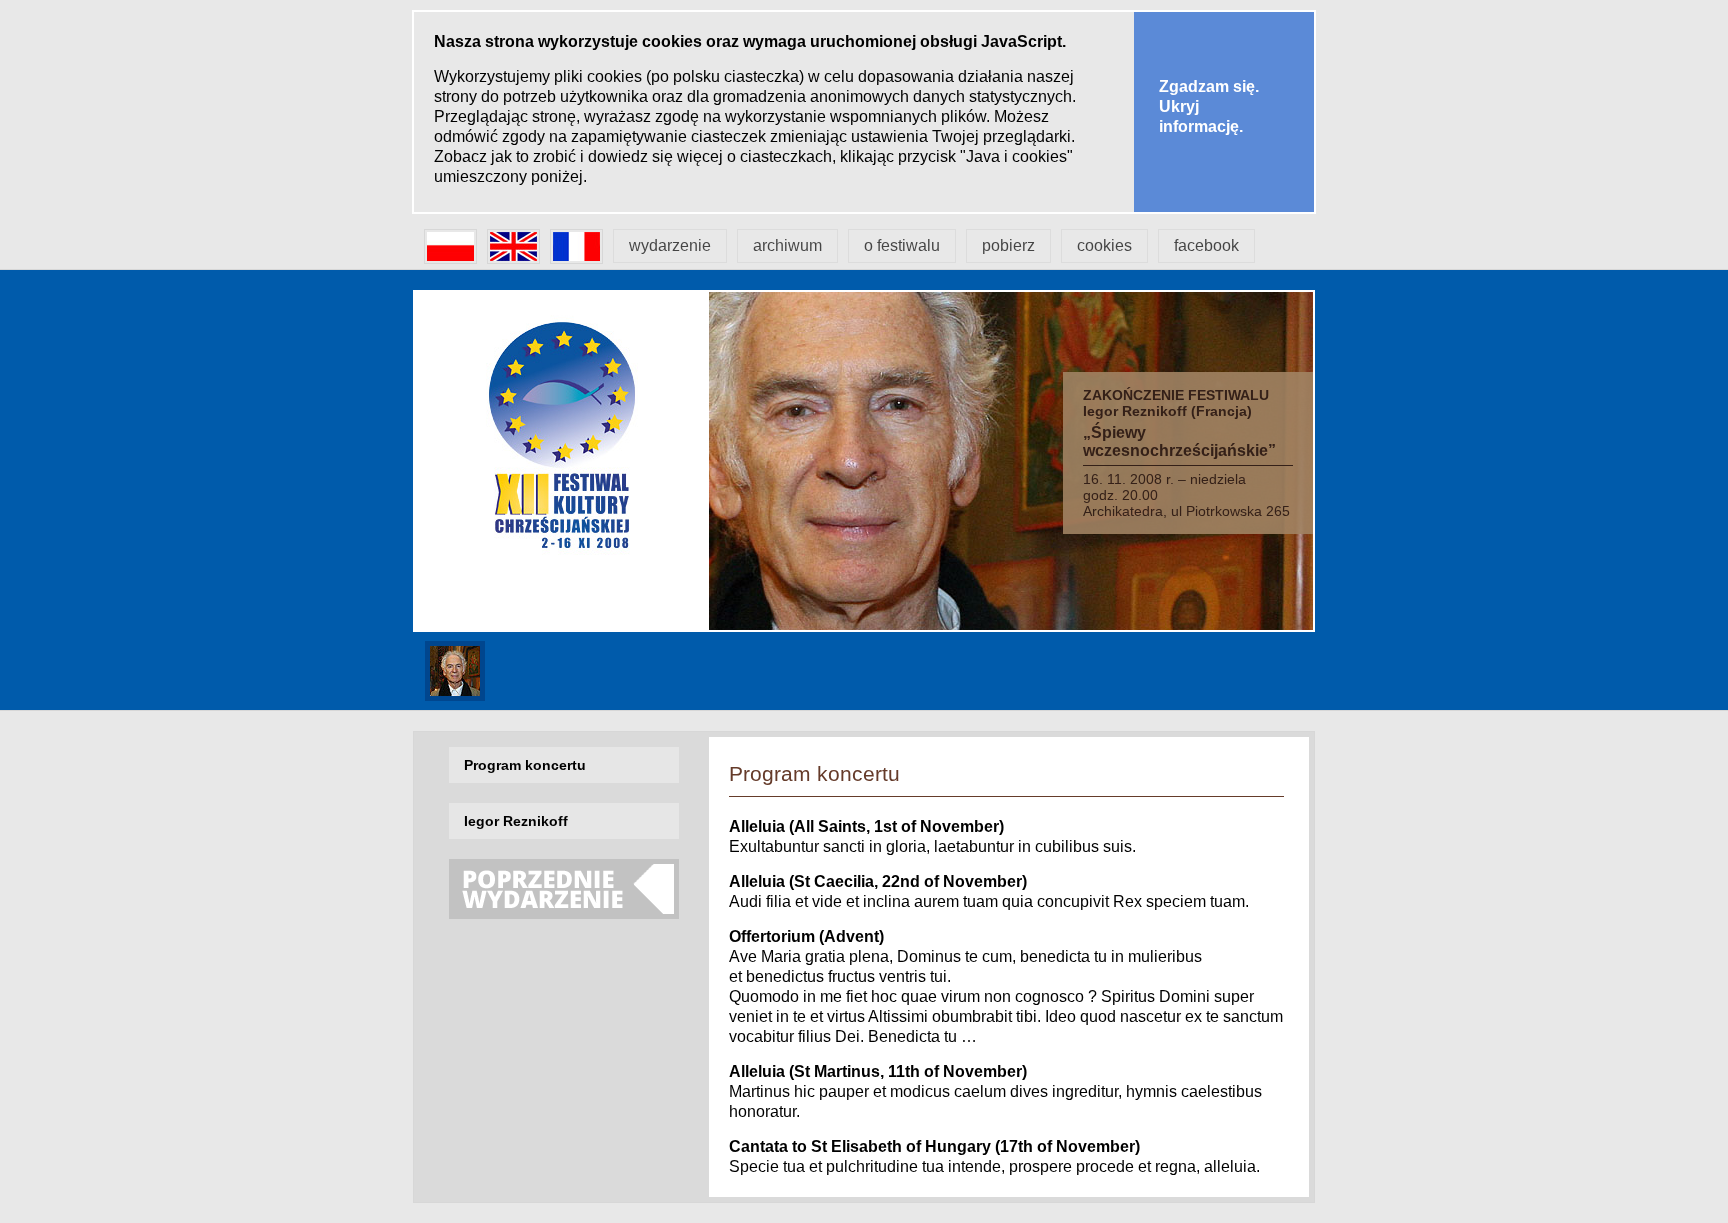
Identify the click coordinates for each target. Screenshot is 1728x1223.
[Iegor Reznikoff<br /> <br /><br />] (455, 691)
